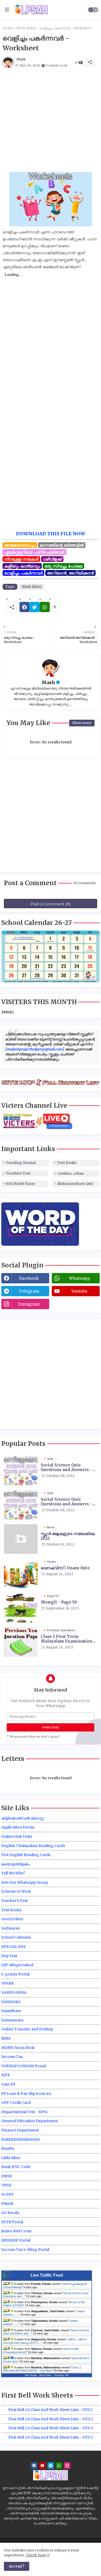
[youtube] (42, 2466)
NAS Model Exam (20, 1184)
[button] (93, 10)
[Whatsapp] (45, 607)
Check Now (36, 2555)
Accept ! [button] (17, 2566)
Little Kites (11, 2158)
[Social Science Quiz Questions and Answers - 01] (21, 1470)
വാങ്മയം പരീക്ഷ (70, 1173)
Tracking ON (61, 2375)
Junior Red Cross (16, 2231)
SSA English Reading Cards (26, 1855)
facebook (29, 1278)
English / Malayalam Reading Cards (33, 1846)
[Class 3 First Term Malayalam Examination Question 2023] (21, 1642)
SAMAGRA (11, 2002)
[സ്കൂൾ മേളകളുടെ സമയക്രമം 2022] (21, 1539)
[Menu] (7, 10)
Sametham (11, 2011)
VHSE (6, 2185)
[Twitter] (35, 607)
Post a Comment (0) (51, 904)
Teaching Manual (21, 1163)
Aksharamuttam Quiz (75, 1184)
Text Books (67, 1163)
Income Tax (12, 2057)
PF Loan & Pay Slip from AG (26, 2094)
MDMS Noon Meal (18, 2048)
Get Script (31, 2375)
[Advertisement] (51, 122)
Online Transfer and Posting (27, 2029)
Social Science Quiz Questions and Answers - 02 (66, 1502)
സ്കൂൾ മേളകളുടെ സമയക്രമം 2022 (68, 1536)
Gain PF (8, 2084)
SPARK (8, 1983)
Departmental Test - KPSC (25, 2112)
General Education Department (30, 2121)
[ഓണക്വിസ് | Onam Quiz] (21, 1573)
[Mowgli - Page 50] (21, 1608)
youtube (79, 1291)
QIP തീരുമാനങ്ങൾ (17, 1965)
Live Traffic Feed (47, 2275)
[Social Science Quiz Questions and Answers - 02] (21, 1505)
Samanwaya (12, 2020)
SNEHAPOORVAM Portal (24, 2066)
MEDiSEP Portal (16, 2240)
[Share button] (55, 607)
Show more (82, 723)
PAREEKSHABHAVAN (20, 2139)
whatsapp (80, 1278)
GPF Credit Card (16, 2103)
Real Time (45, 2375)
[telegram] (51, 2466)
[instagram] (67, 2466)
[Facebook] (24, 607)
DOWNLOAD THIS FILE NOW (51, 534)
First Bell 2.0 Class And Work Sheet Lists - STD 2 (51, 2419)
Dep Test (9, 1956)
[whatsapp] (59, 2466)
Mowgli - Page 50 (59, 1602)
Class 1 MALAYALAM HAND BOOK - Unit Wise (42, 2369)
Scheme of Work (16, 1891)
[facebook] (34, 2466)
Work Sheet (26, 28)
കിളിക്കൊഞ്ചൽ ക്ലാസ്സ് (22, 1818)
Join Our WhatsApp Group (25, 1882)
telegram (29, 1291)
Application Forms (18, 1827)
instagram (29, 1304)
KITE (6, 2075)
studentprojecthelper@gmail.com (35, 1049)
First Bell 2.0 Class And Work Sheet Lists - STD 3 (51, 2428)
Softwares (10, 1928)
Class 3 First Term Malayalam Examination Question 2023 (66, 1639)
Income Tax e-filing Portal (25, 2250)
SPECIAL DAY (13, 1947)
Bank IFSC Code (16, 2167)
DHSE (7, 2176)
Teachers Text (18, 1173)
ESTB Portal (12, 2222)
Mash (48, 682)
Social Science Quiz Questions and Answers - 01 (66, 1467)
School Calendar (16, 1937)
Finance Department (20, 2130)
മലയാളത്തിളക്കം (16, 1864)
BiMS (6, 2038)
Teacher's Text (15, 1901)
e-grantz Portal (15, 1974)
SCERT (8, 2194)
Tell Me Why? (13, 1873)
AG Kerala (10, 2213)
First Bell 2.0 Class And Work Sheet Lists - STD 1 (51, 2410)
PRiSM (7, 2204)
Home (8, 28)
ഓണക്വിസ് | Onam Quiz (65, 1568)
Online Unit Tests (17, 1836)
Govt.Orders (12, 1919)
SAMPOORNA (14, 1992)
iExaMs (8, 2148)
